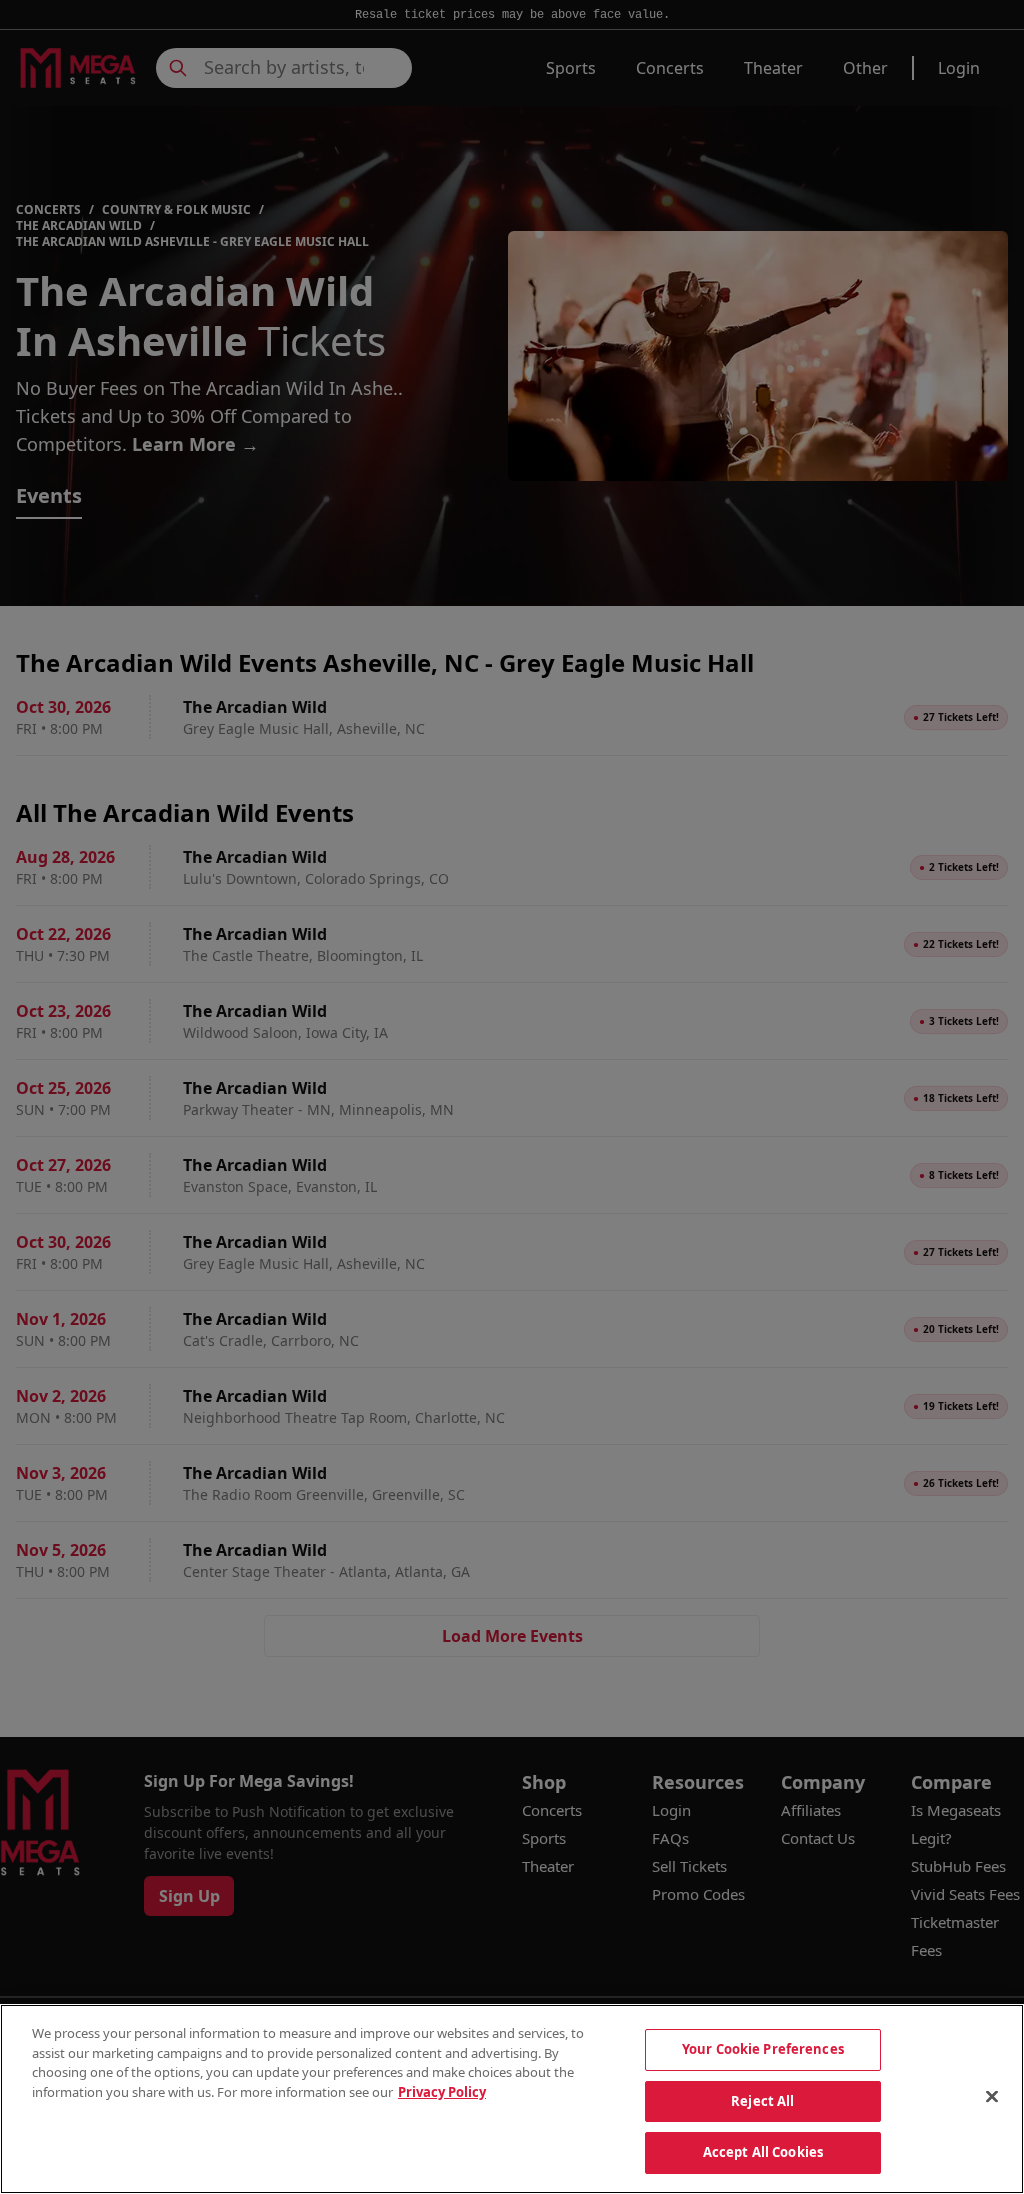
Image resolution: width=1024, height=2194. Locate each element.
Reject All (762, 2101)
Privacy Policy (442, 2092)
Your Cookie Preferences (763, 2049)
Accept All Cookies (763, 2152)
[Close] (992, 2097)
